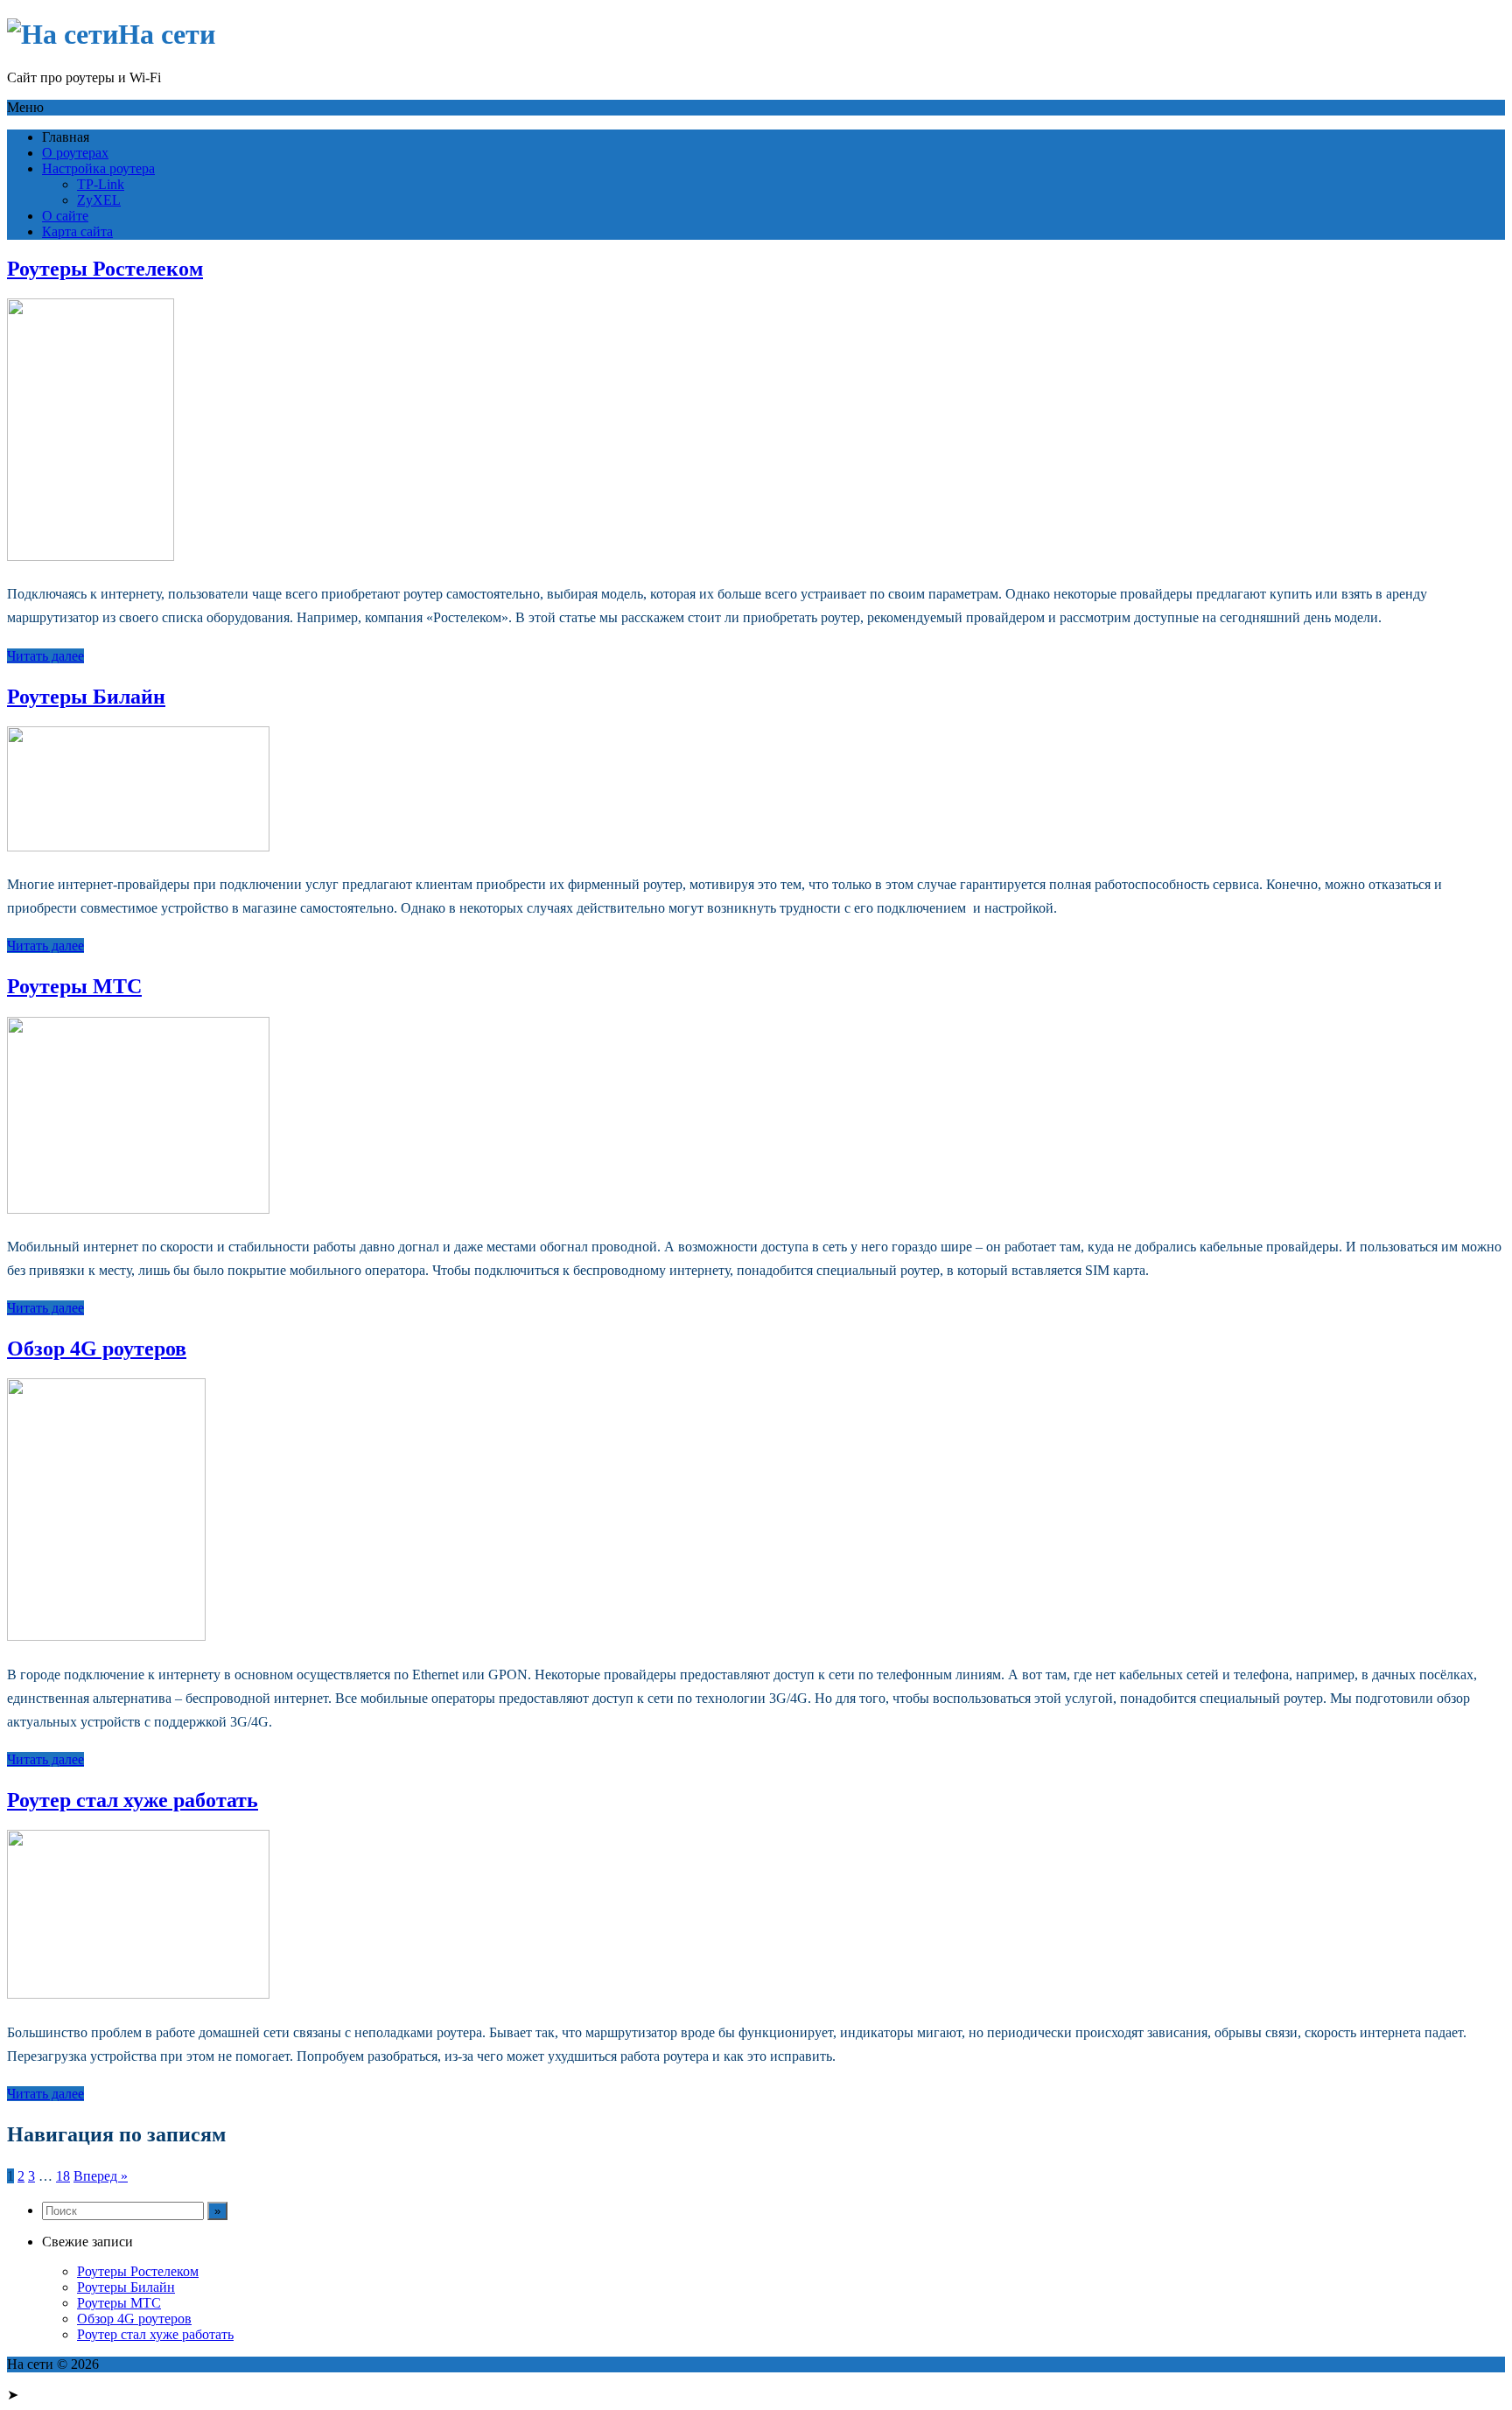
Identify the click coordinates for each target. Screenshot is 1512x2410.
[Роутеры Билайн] (138, 847)
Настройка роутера (98, 168)
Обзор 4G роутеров (97, 1349)
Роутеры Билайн (86, 697)
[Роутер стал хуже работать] (138, 1994)
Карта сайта (77, 231)
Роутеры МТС (74, 986)
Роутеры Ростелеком (105, 269)
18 (63, 2176)
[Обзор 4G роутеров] (106, 1636)
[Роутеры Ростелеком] (91, 556)
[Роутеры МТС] (138, 1209)
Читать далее (45, 656)
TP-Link (101, 184)
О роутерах (75, 153)
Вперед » (101, 2176)
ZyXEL (99, 200)
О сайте (65, 216)
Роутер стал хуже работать (133, 1800)
